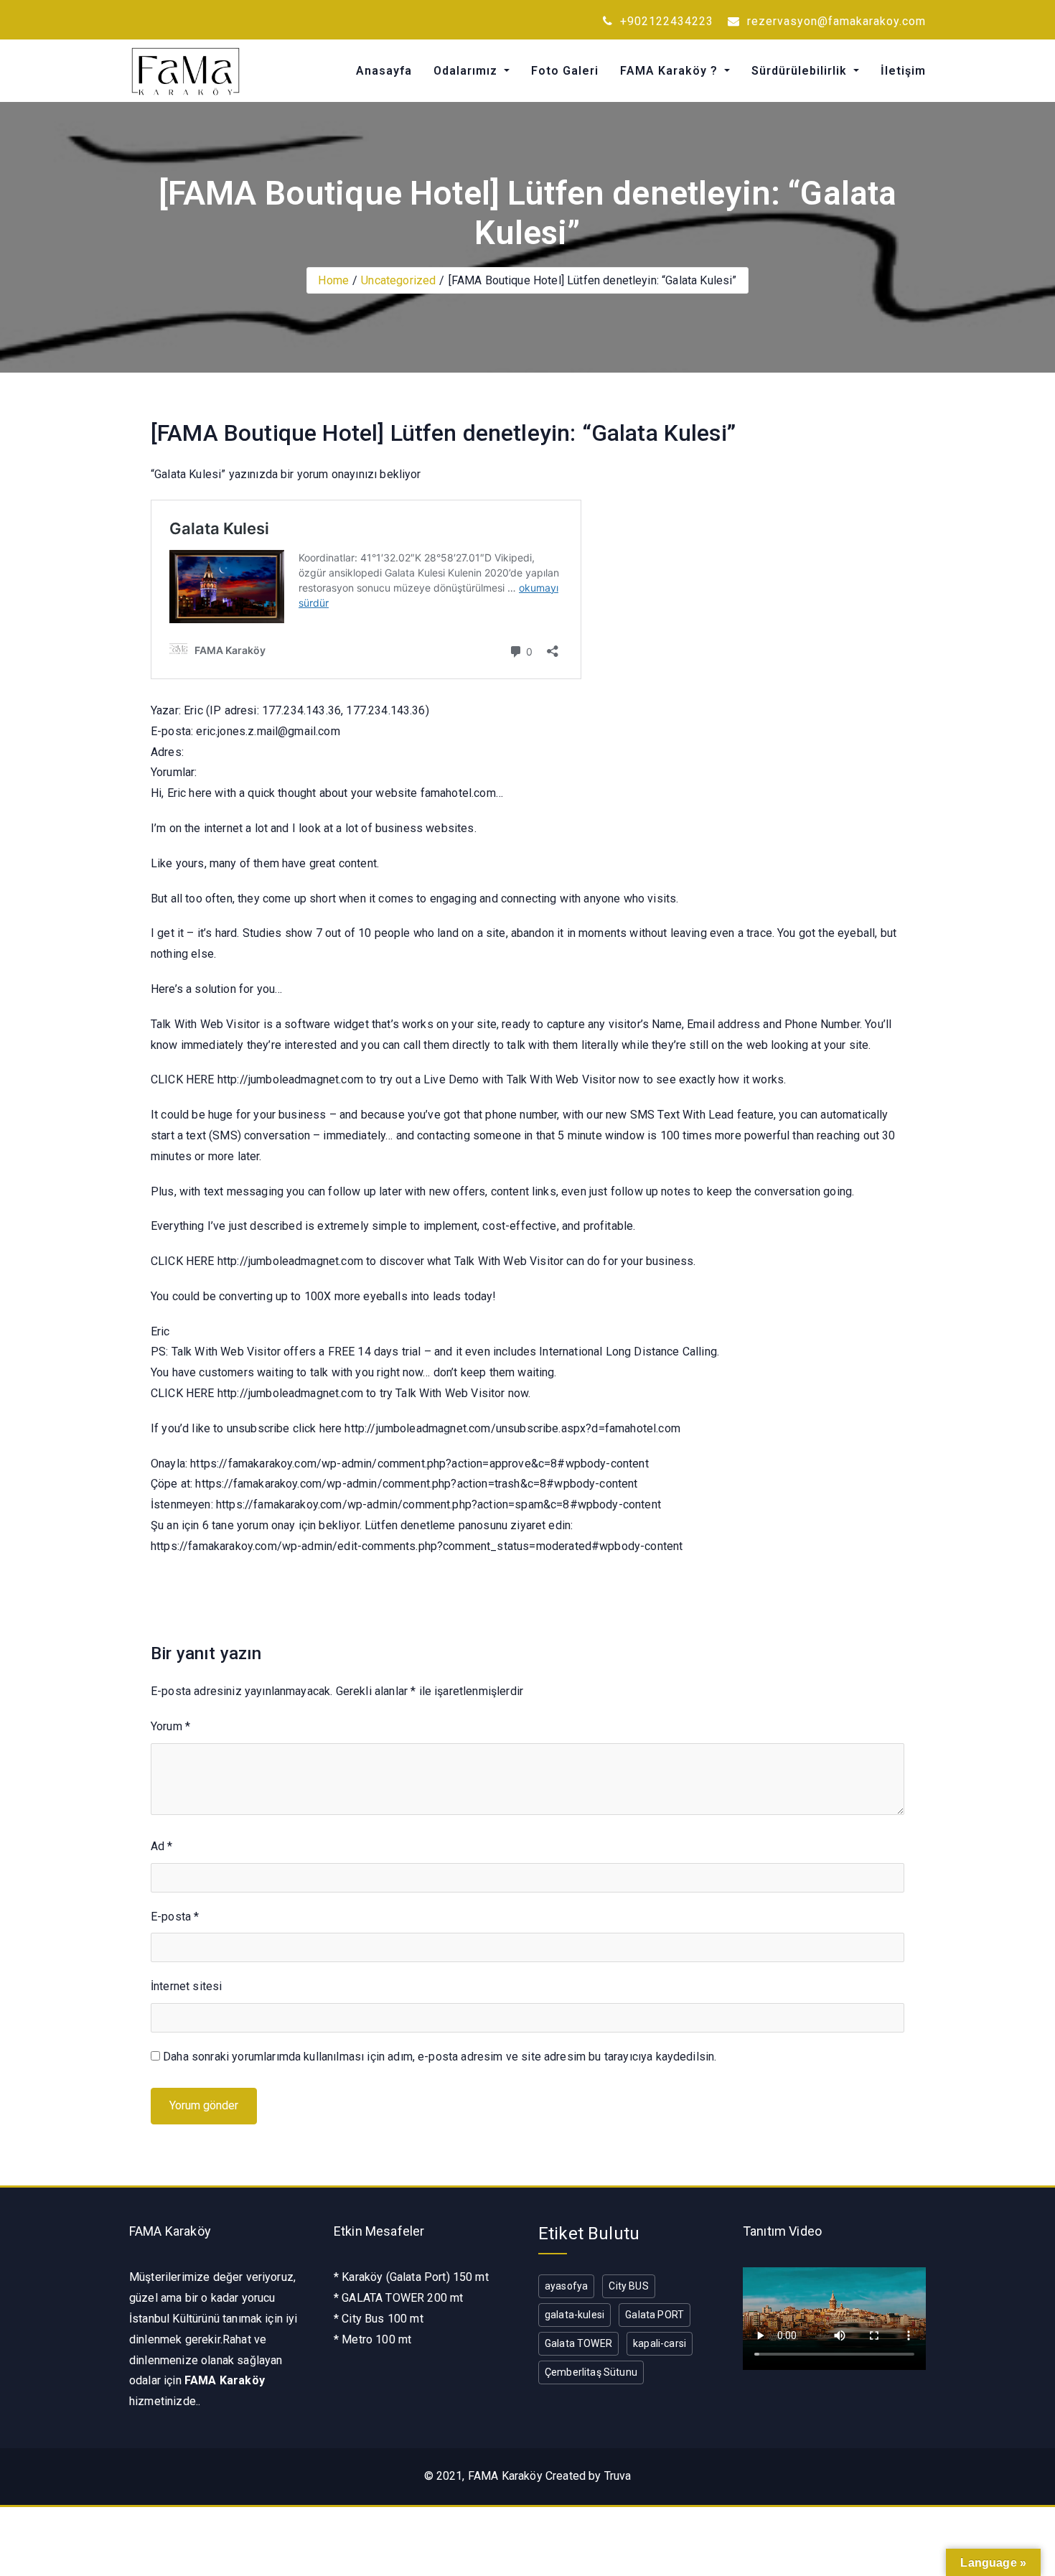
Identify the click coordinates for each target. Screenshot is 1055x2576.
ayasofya (566, 2286)
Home (333, 280)
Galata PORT (655, 2315)
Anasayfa (384, 71)
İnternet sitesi (186, 1986)
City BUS (628, 2286)
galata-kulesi (575, 2315)
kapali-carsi (660, 2343)
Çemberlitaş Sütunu (591, 2372)
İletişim (903, 71)
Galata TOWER (578, 2343)
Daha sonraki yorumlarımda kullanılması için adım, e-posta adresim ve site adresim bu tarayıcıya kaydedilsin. (440, 2057)
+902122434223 (665, 21)
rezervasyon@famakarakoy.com (835, 21)
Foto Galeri (565, 71)
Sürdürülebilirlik (801, 71)
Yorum (170, 1726)
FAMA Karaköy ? (671, 71)
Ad (162, 1846)
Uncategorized (398, 280)
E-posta (175, 1917)
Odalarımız (467, 71)
